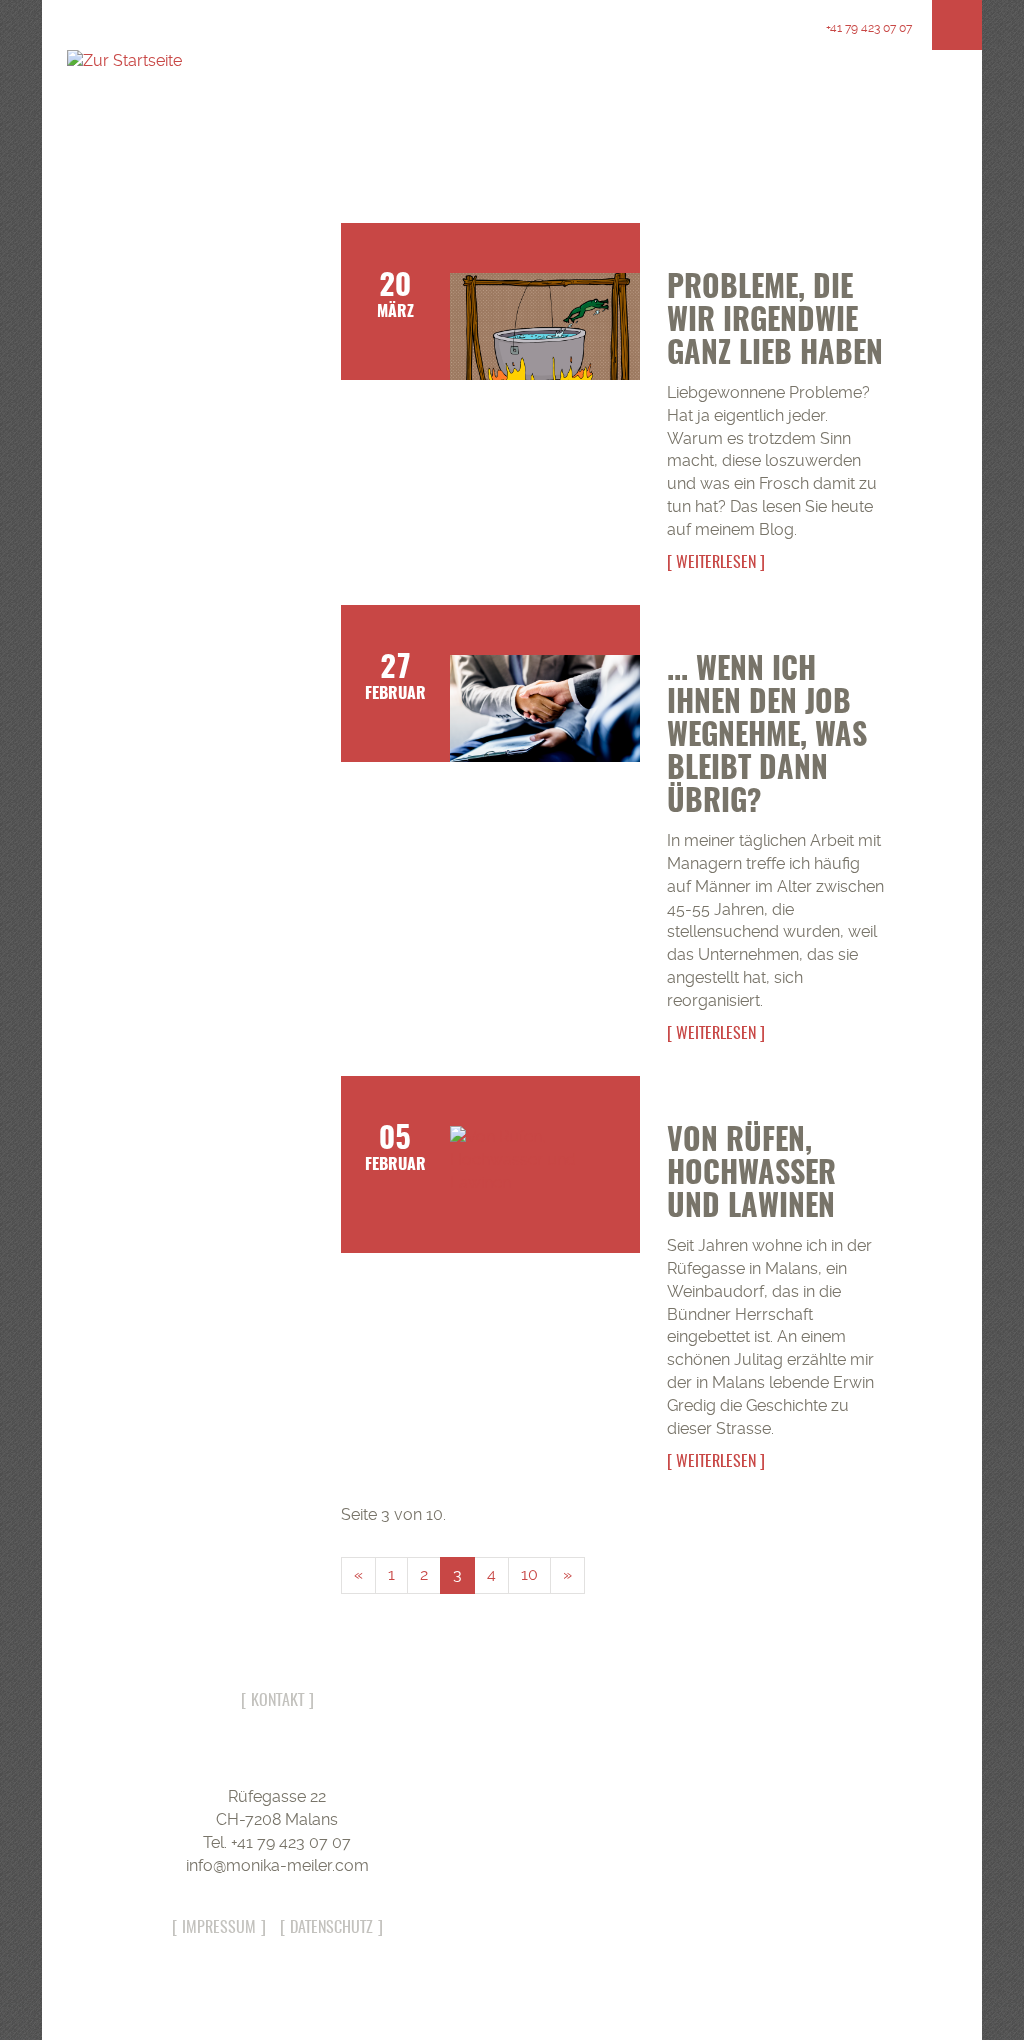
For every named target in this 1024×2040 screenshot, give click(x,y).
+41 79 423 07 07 (867, 28)
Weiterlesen (716, 563)
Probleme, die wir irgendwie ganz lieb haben (775, 322)
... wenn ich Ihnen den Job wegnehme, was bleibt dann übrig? (767, 737)
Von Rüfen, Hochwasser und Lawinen (751, 1175)
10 (529, 1574)
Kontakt (277, 1701)
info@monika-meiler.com (277, 1865)
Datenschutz (331, 1928)
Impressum (219, 1928)
